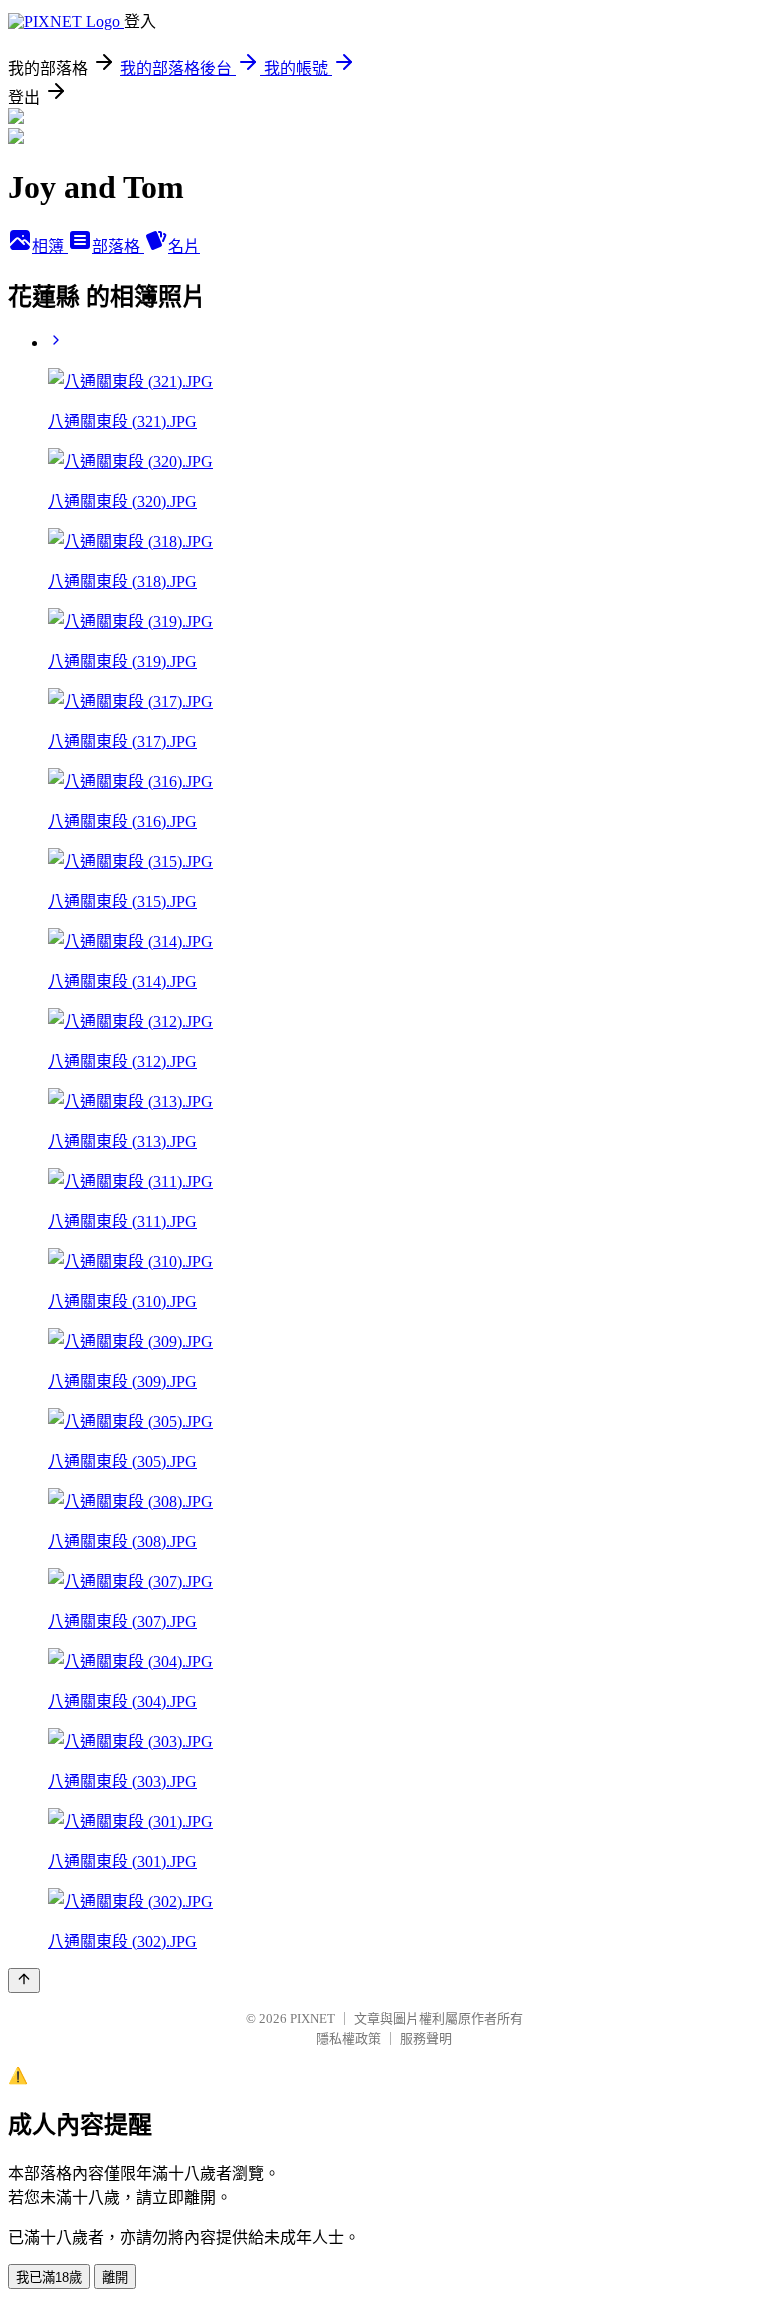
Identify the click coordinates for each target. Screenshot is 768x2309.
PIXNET (312, 2018)
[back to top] (24, 1980)
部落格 (118, 246)
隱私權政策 (348, 2038)
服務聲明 (426, 2038)
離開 (115, 2277)
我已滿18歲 (49, 2277)
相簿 (50, 246)
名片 (184, 246)
